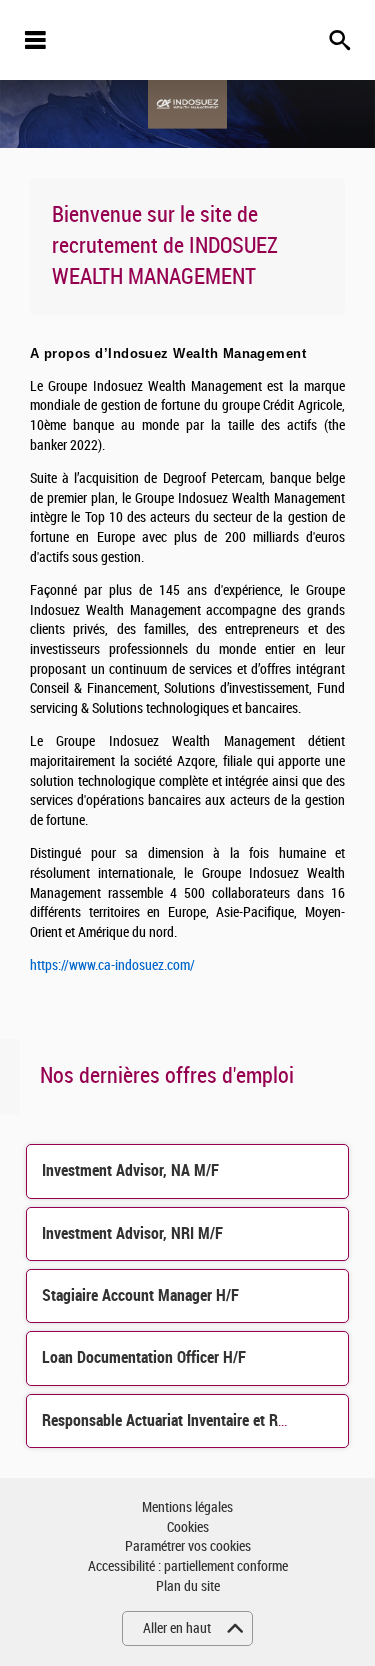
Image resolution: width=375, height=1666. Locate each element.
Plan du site (188, 1586)
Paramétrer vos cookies (188, 1546)
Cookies (188, 1527)
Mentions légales (187, 1507)
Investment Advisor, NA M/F (130, 1170)
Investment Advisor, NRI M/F (132, 1233)
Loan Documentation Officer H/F (144, 1357)
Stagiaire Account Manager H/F (140, 1295)
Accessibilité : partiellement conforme (188, 1566)
